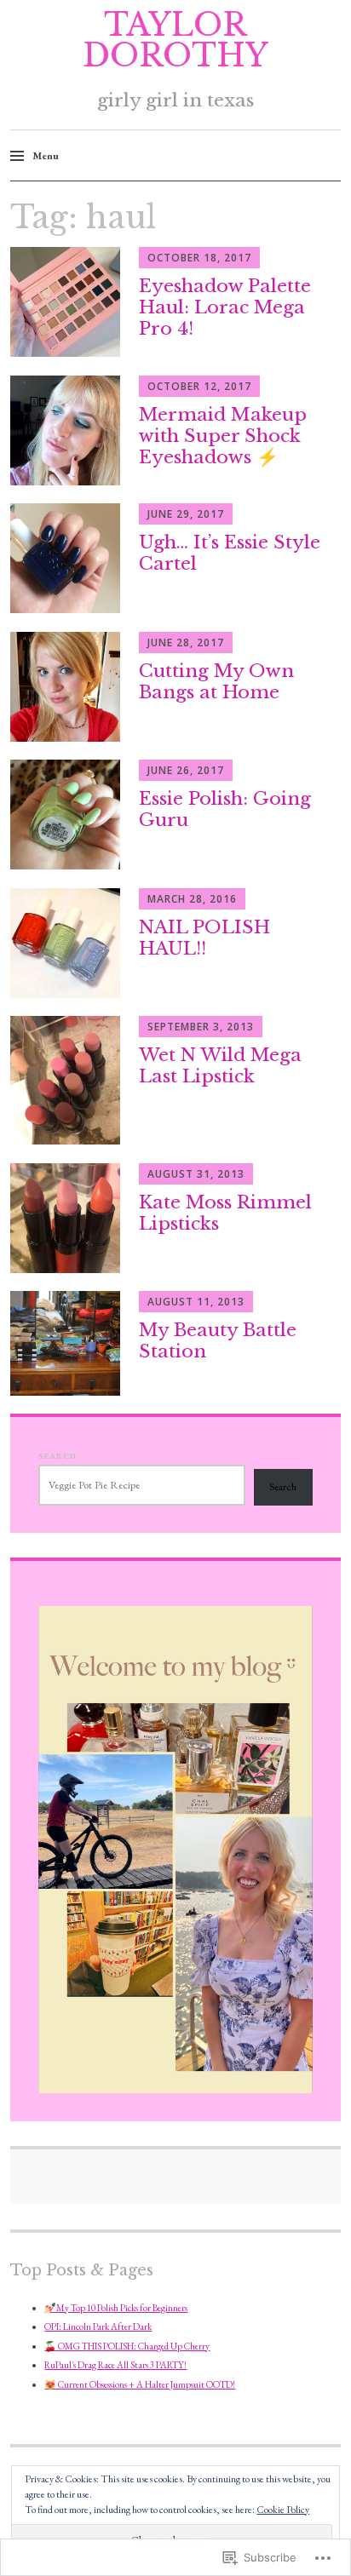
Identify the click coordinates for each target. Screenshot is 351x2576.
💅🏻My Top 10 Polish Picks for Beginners (116, 2308)
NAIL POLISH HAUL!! (204, 938)
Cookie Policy (283, 2510)
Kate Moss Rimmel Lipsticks (225, 1213)
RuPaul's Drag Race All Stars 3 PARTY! (115, 2365)
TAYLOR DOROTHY (175, 40)
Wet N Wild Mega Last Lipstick (220, 1066)
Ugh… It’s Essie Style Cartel (230, 553)
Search (58, 1456)
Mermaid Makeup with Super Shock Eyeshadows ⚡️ (223, 436)
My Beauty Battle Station (218, 1341)
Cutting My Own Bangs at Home (216, 682)
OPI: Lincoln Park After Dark (98, 2326)
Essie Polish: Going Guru (225, 809)
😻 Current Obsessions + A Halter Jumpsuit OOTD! (140, 2384)
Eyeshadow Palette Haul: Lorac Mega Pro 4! (225, 307)
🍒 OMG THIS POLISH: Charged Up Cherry (127, 2346)
